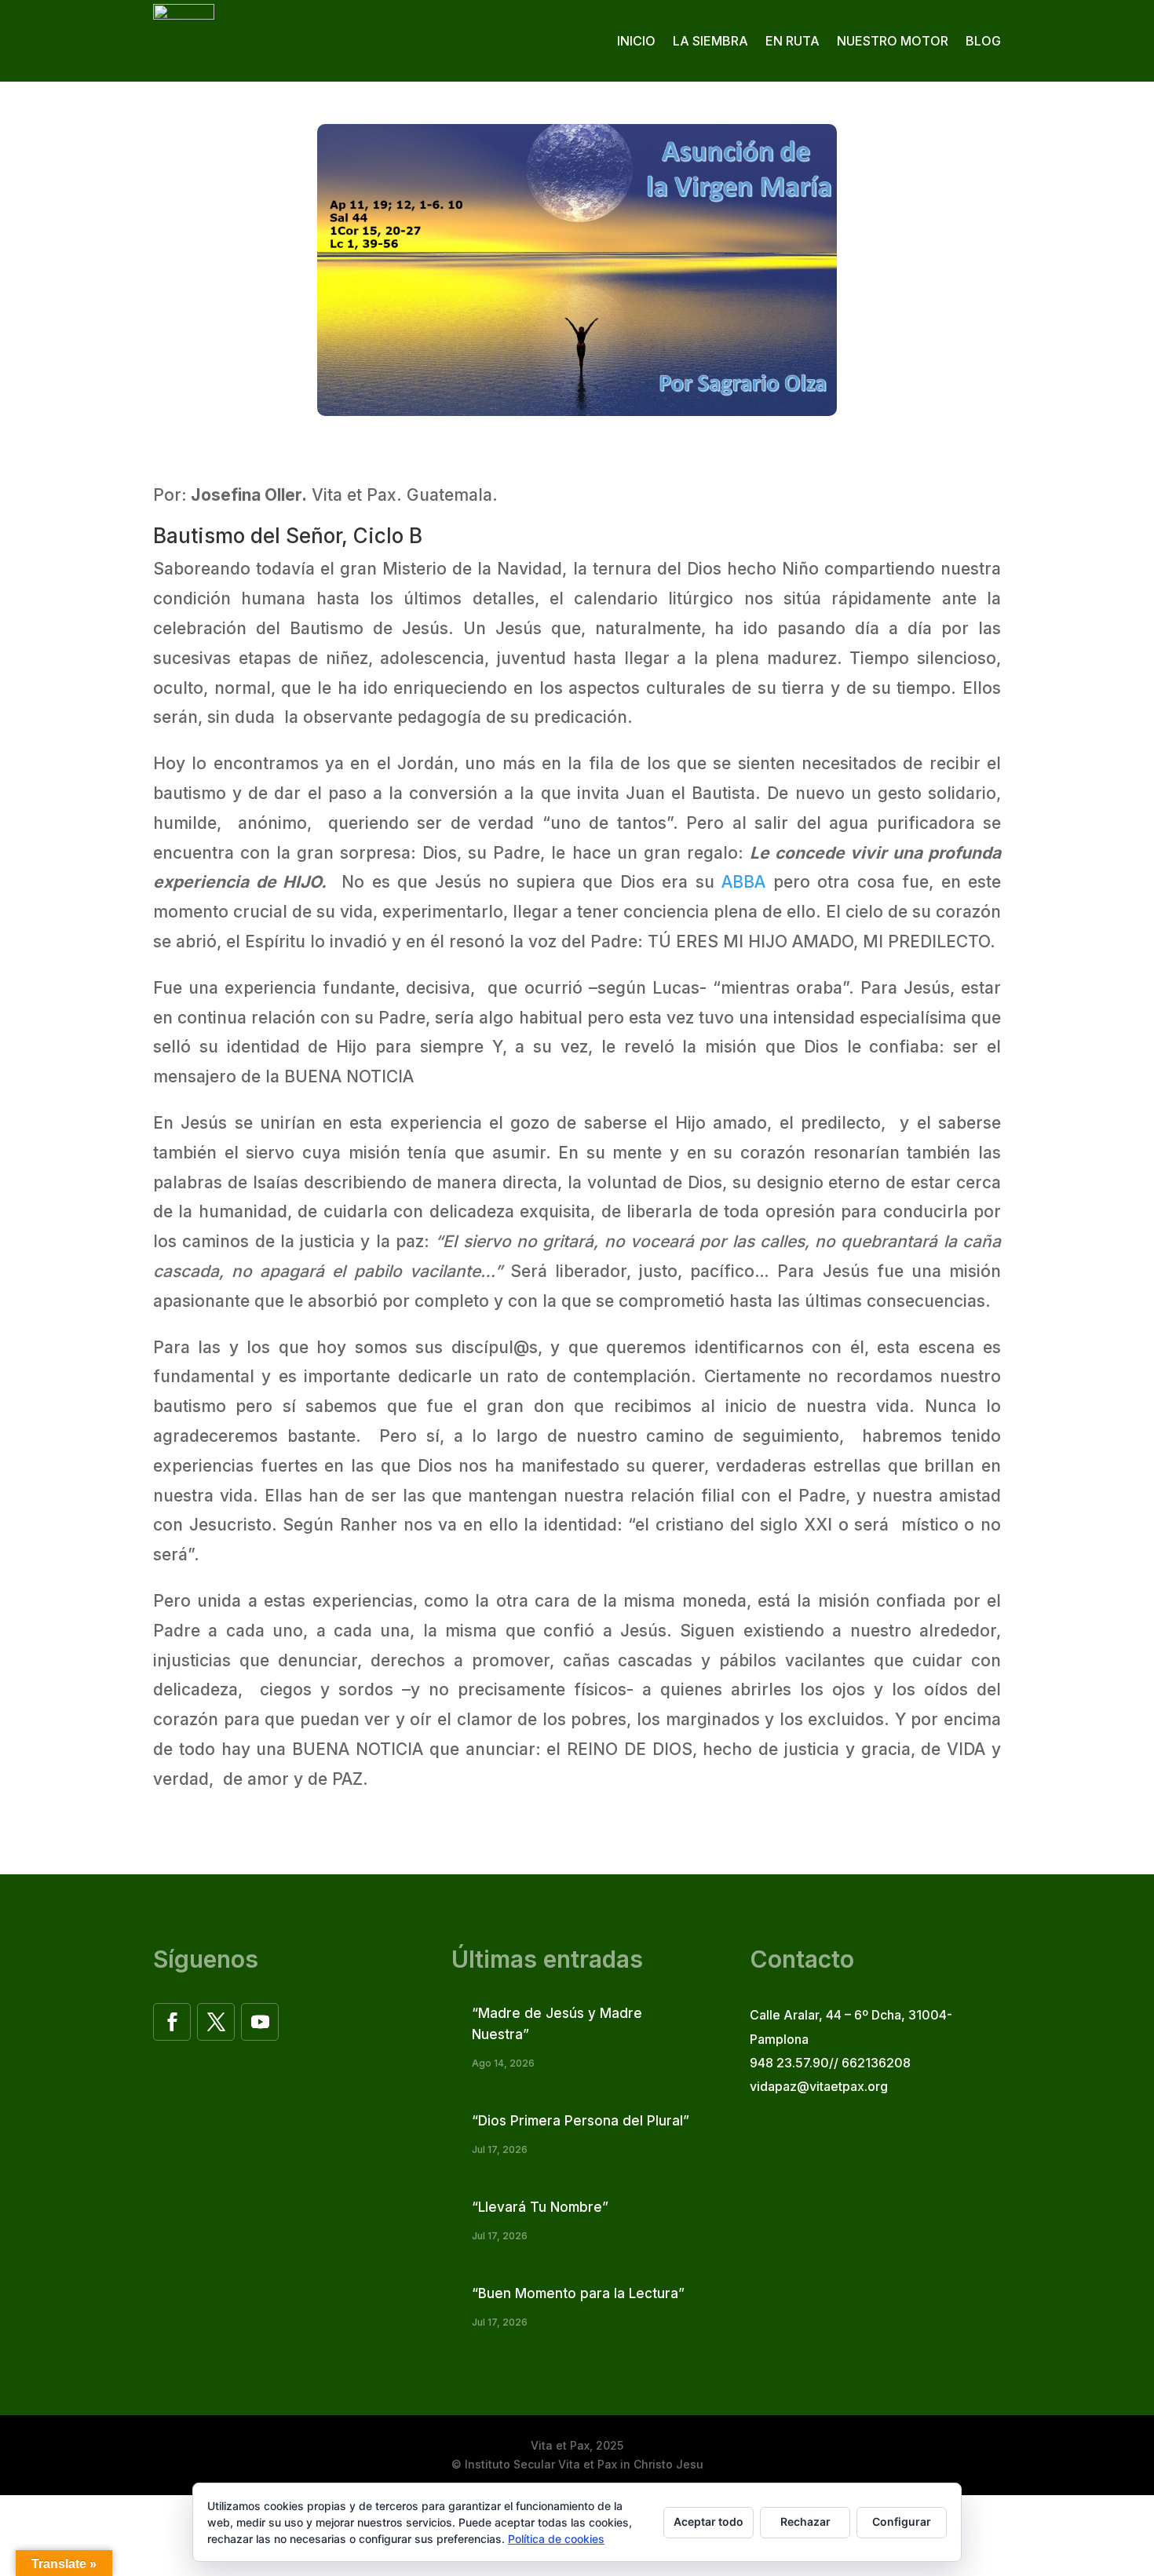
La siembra (710, 41)
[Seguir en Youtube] (260, 2022)
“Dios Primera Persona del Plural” (581, 2121)
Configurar (902, 2521)
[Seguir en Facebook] (172, 2022)
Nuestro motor (893, 41)
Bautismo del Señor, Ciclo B (288, 536)
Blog (983, 41)
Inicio (636, 41)
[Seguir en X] (216, 2022)
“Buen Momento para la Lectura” (578, 2293)
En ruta (792, 41)
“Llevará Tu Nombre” (540, 2207)
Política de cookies (556, 2539)
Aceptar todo (708, 2521)
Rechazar (805, 2521)
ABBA (743, 882)
